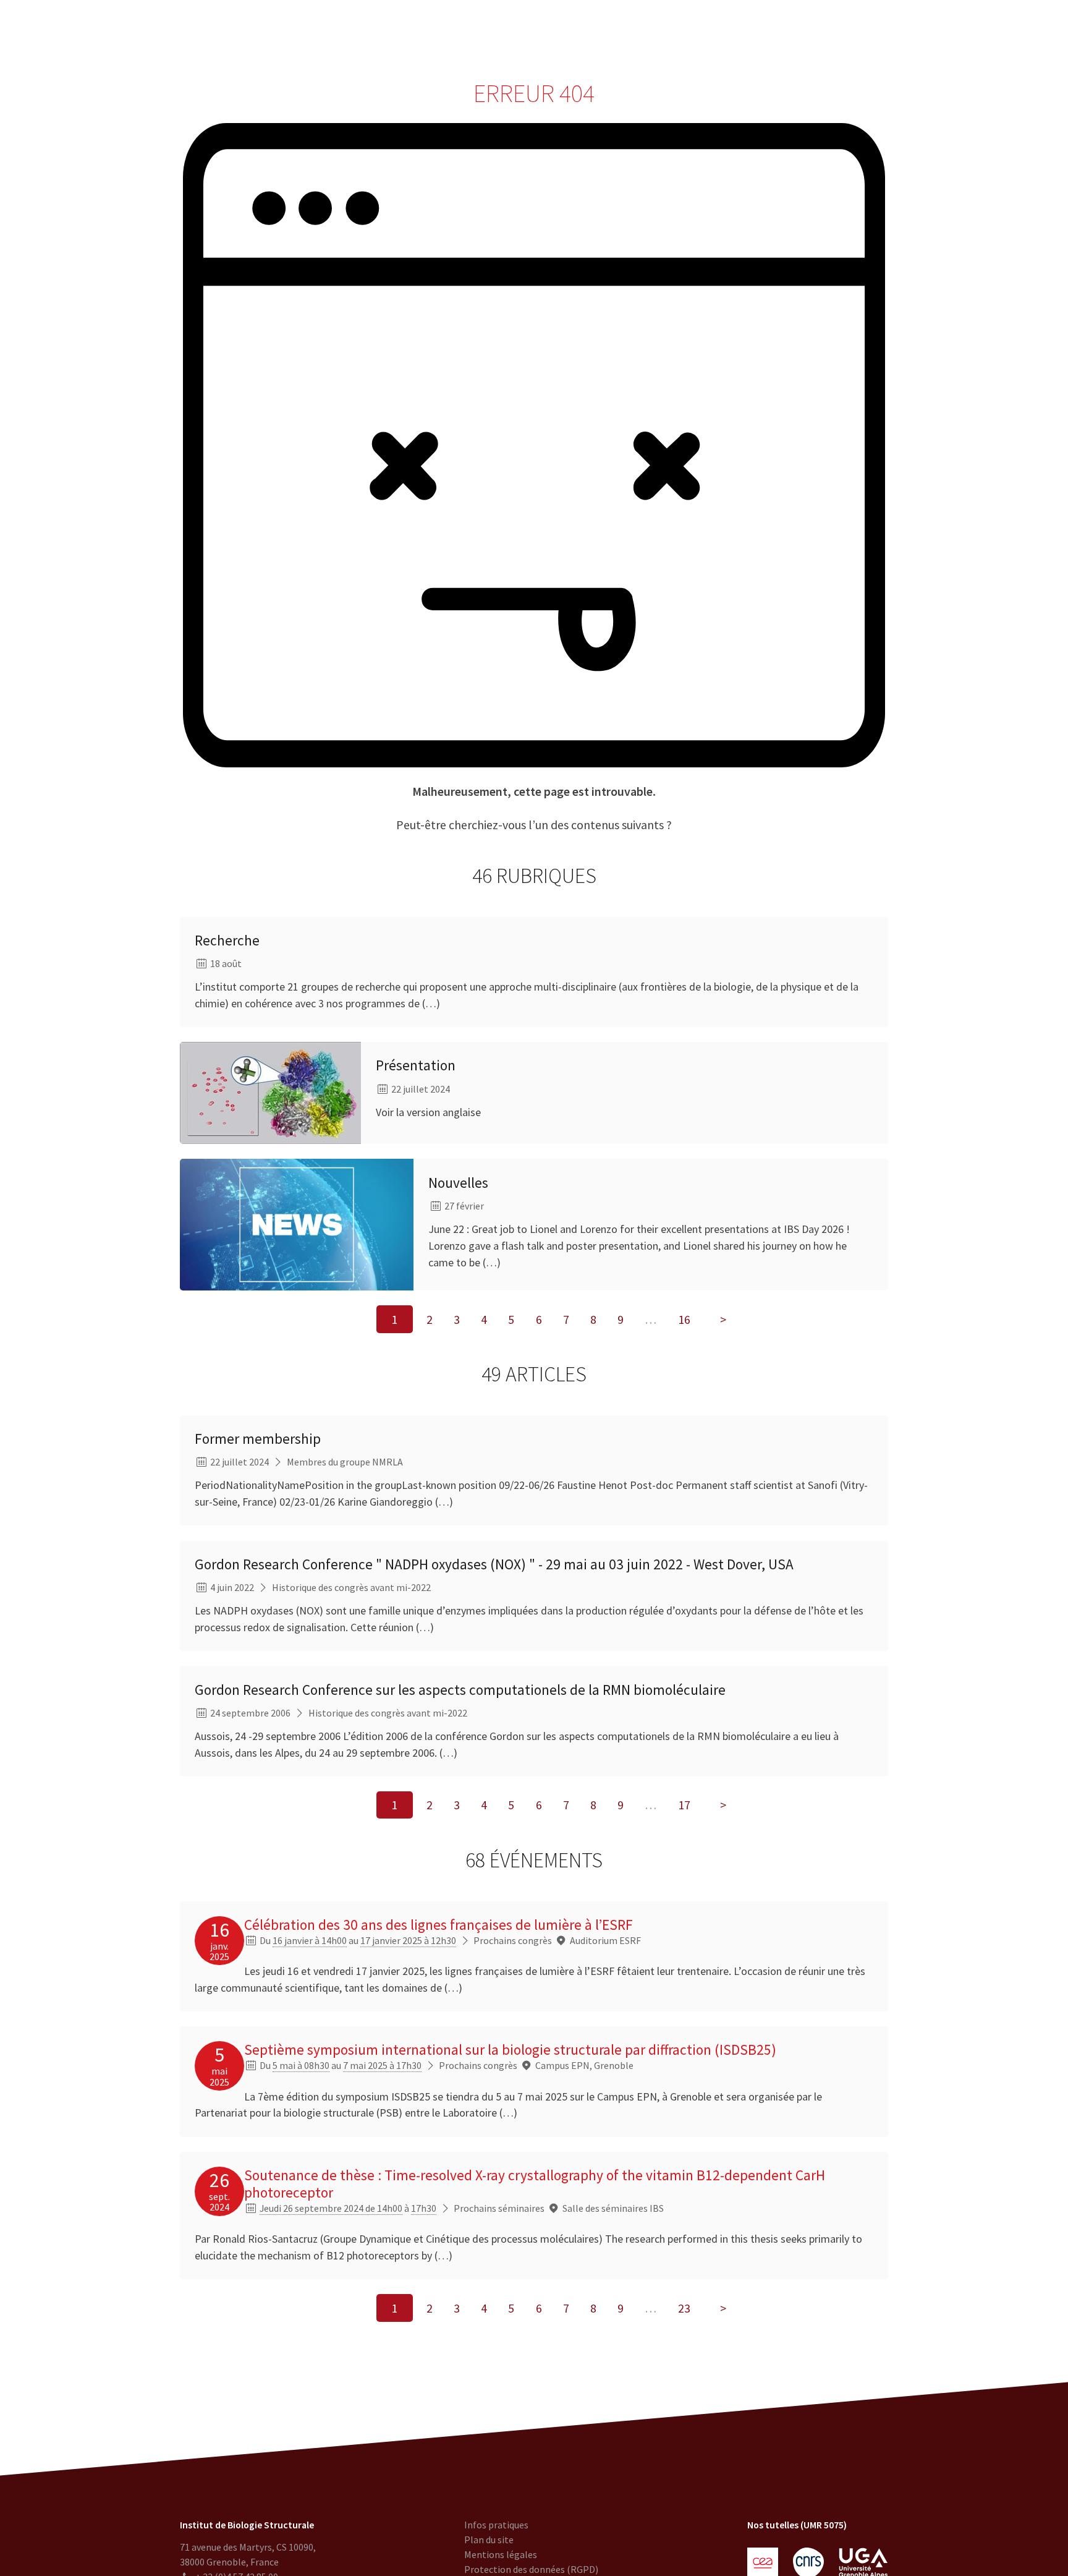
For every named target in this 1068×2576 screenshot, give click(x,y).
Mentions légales (501, 2554)
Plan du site (489, 2540)
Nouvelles (458, 1183)
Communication (535, 31)
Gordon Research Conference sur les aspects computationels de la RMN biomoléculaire (460, 1690)
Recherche (363, 31)
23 (684, 2308)
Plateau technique (443, 31)
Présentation (416, 1065)
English (991, 31)
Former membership (258, 1439)
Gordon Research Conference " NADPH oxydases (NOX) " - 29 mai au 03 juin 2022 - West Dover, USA (494, 1564)
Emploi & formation (631, 31)
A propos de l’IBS (286, 31)
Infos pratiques (496, 2525)
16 (684, 1319)
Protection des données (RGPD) (531, 2569)
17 (684, 1805)
